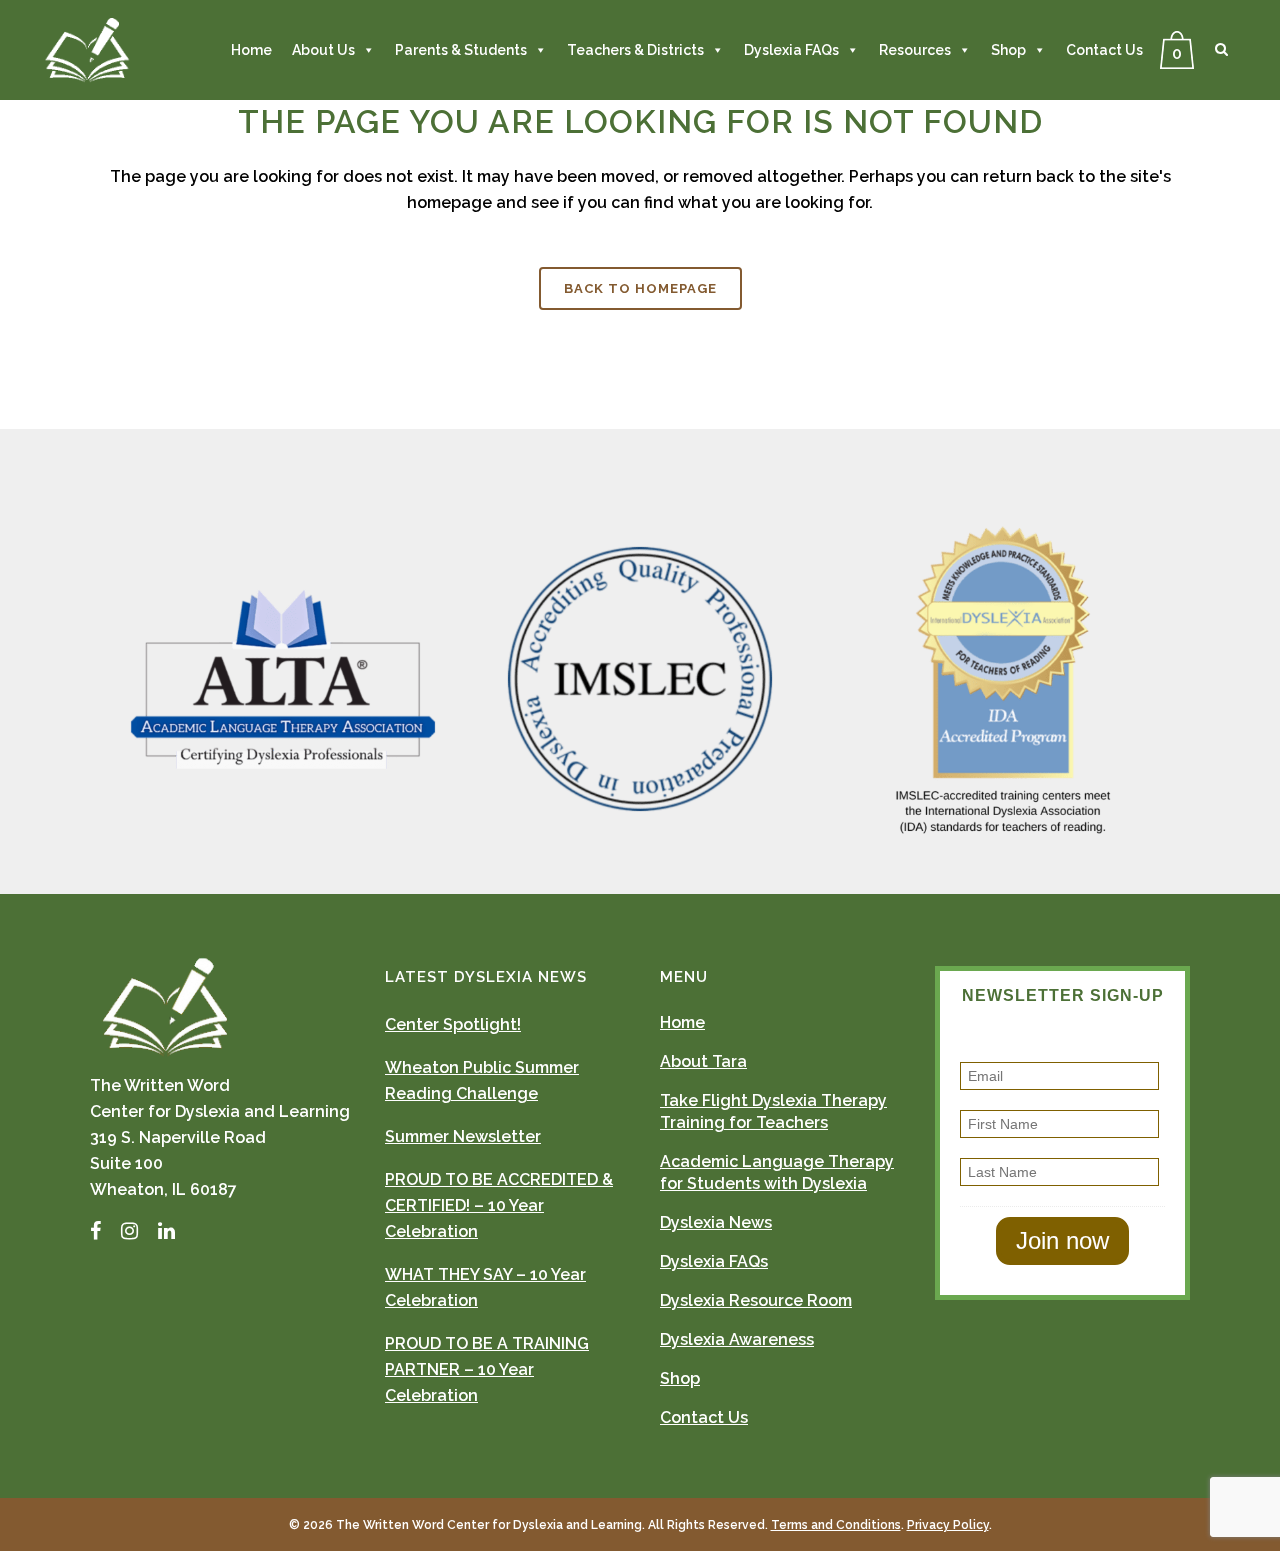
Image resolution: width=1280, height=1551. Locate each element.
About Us (323, 50)
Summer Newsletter (463, 1136)
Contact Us (1104, 50)
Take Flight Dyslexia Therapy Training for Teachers (773, 1111)
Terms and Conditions (836, 1525)
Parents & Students (461, 50)
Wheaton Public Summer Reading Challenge (482, 1080)
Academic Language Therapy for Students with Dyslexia (777, 1172)
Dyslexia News (716, 1222)
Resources (915, 50)
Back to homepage (640, 288)
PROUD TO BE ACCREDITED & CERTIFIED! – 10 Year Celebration (499, 1205)
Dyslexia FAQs (791, 50)
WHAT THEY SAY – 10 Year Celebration (485, 1287)
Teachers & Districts (635, 50)
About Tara (703, 1061)
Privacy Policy (948, 1525)
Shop (1008, 50)
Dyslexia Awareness (737, 1339)
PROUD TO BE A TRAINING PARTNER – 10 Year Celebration (487, 1369)
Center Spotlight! (453, 1024)
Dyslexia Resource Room (756, 1300)
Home (251, 50)
